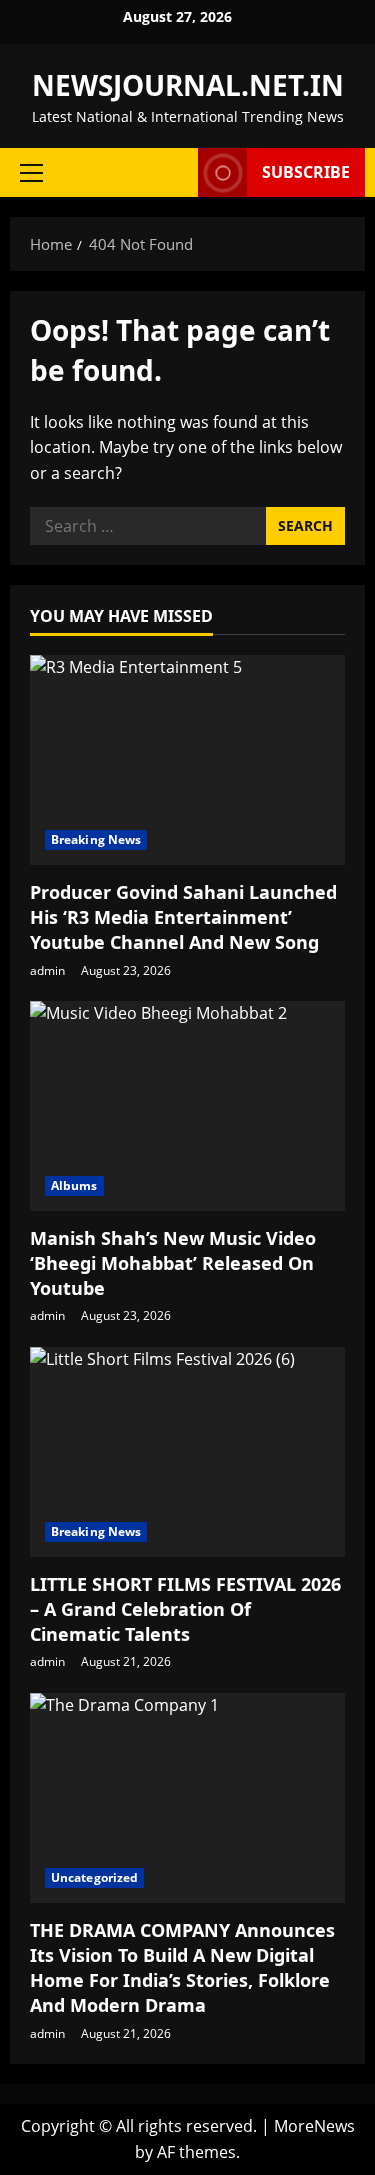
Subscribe (306, 172)
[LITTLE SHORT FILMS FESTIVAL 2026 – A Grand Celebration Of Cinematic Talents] (187, 1452)
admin (47, 970)
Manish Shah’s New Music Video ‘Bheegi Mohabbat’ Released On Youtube (173, 1263)
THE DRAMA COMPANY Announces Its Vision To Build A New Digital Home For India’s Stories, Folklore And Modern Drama (182, 1968)
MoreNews (314, 2126)
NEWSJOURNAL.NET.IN (188, 85)
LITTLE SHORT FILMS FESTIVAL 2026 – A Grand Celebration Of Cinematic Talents (185, 1609)
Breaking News (96, 839)
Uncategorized (94, 1877)
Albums (74, 1185)
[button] (31, 173)
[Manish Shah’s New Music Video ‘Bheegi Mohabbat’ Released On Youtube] (187, 1106)
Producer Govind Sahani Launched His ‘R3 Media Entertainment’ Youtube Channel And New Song (183, 917)
